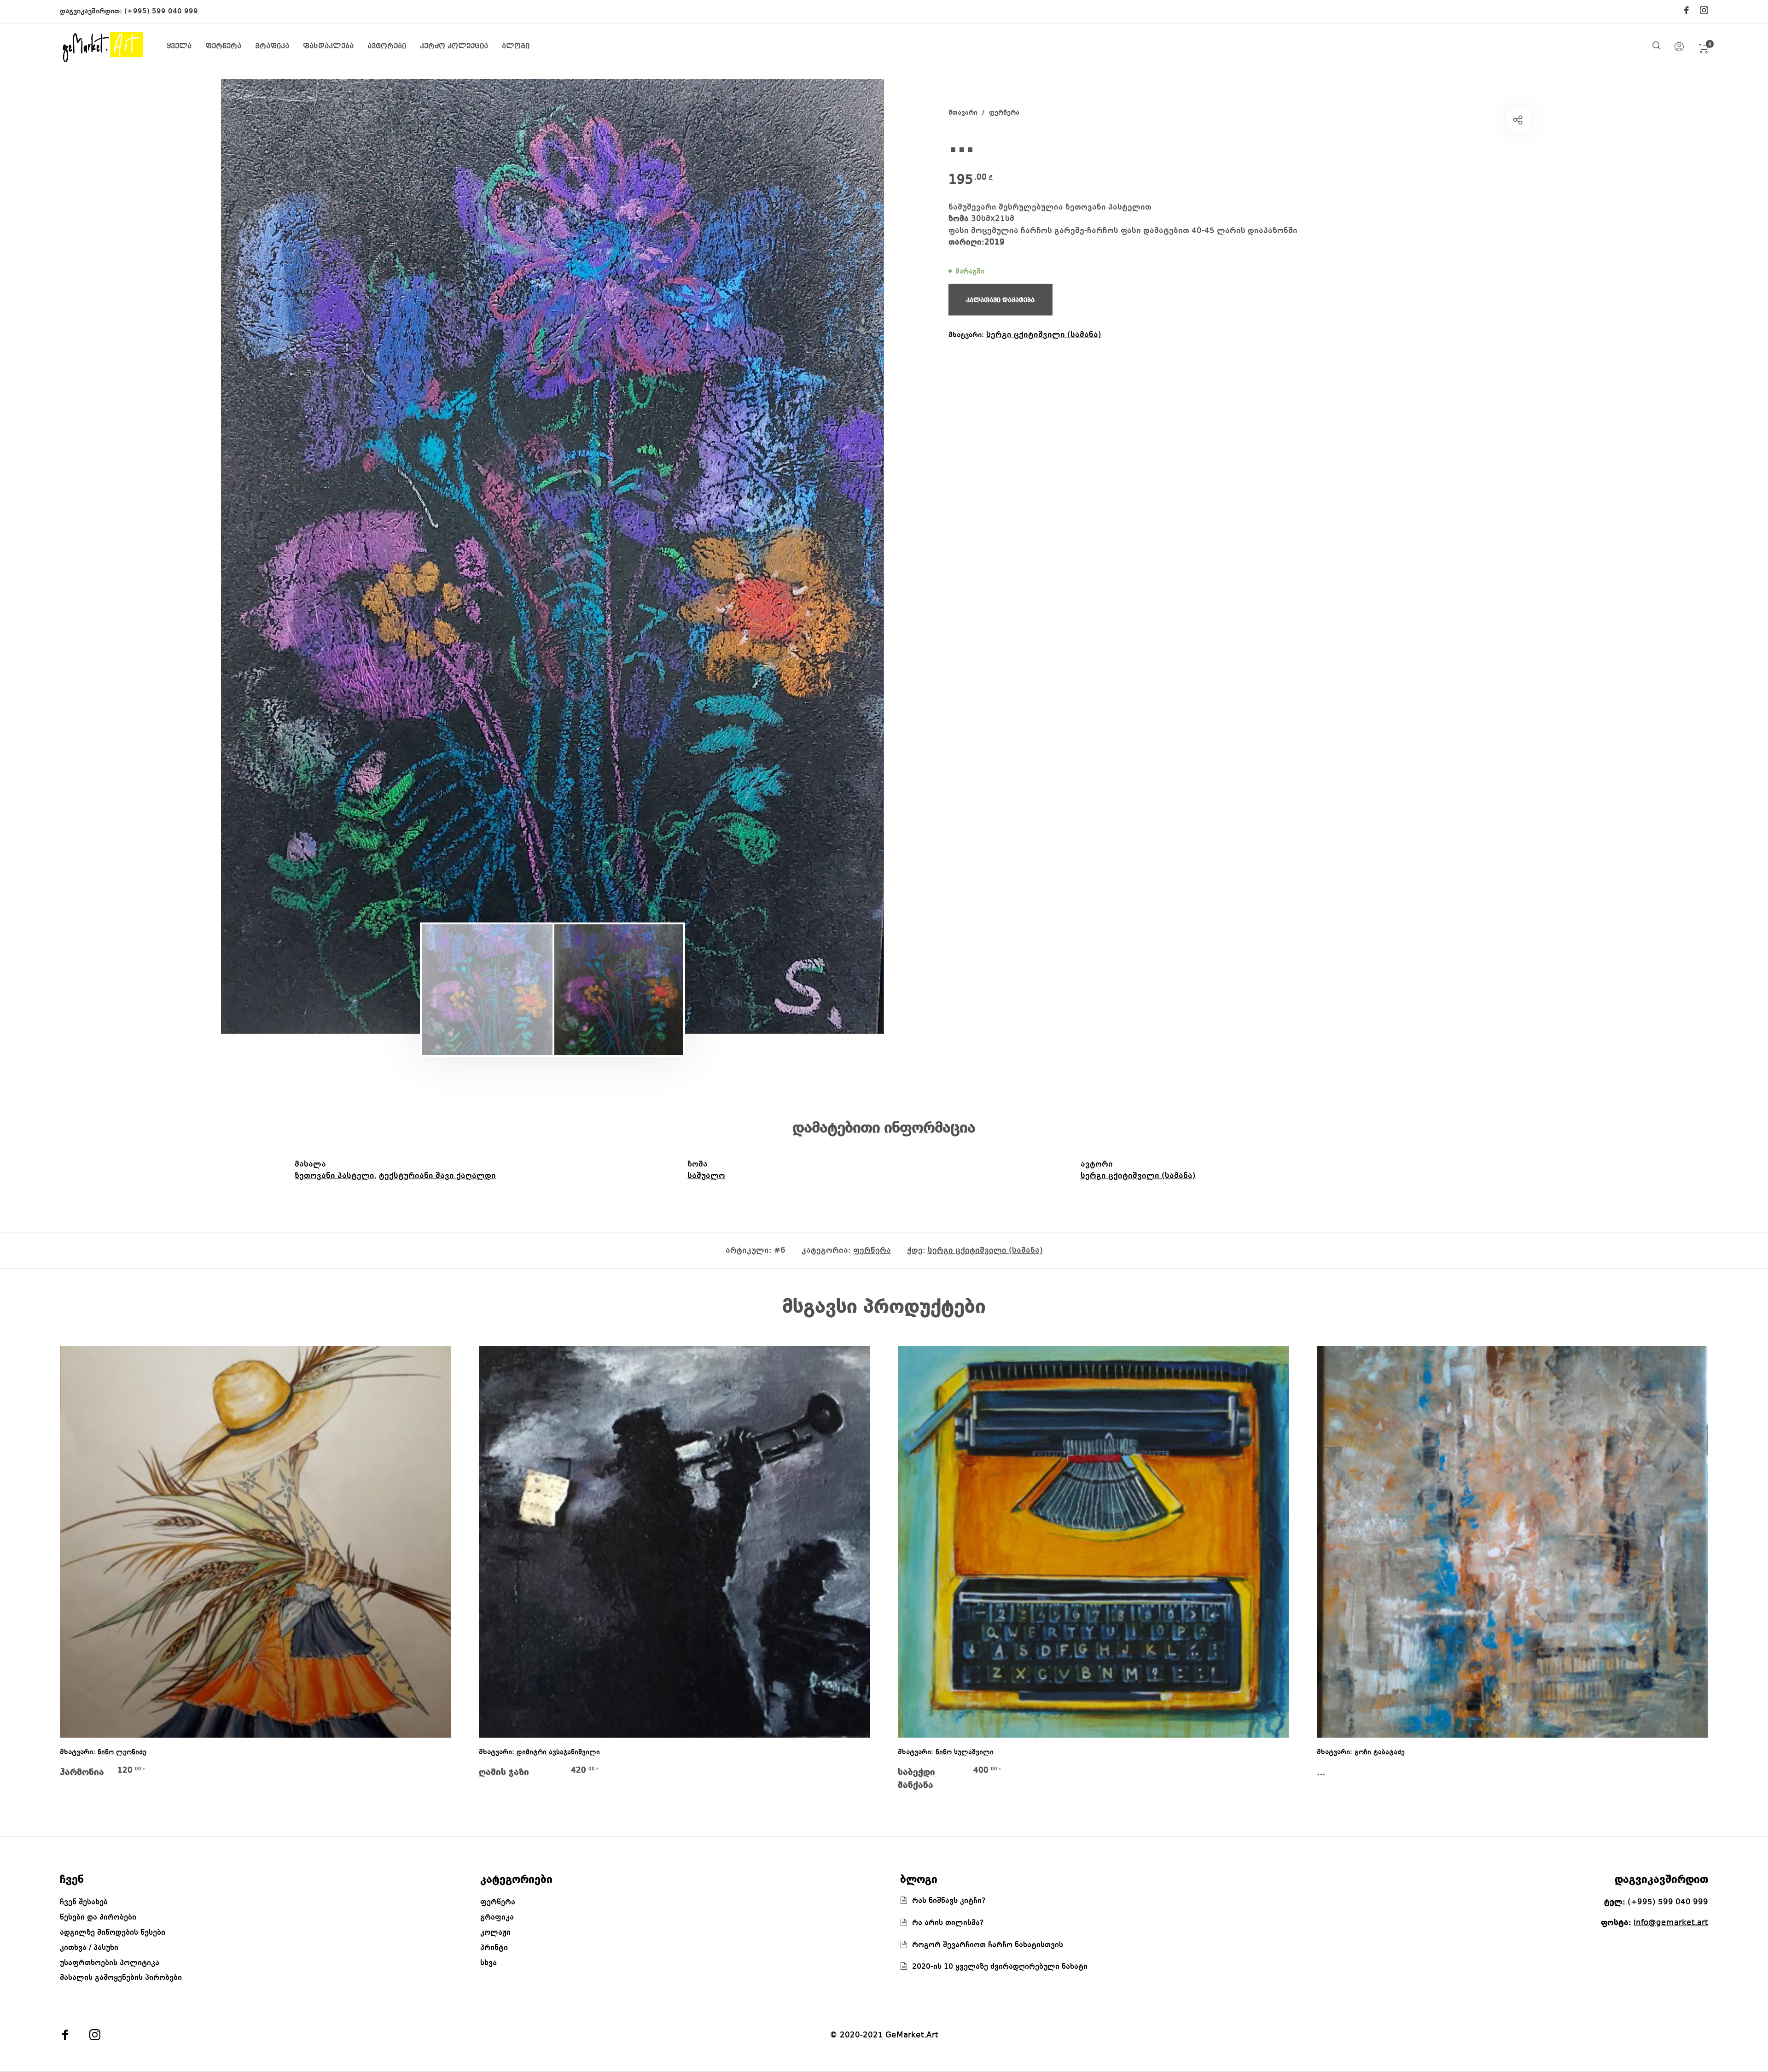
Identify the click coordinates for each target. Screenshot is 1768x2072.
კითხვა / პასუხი (89, 1948)
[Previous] (282, 556)
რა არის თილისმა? (948, 1923)
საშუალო (706, 1176)
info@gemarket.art (1671, 1923)
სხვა (489, 1963)
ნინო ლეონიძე (122, 1753)
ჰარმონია (82, 1773)
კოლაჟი (495, 1933)
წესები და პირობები (98, 1917)
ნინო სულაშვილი (965, 1753)
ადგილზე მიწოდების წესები (113, 1933)
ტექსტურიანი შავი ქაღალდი (437, 1176)
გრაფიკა (497, 1917)
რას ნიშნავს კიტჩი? (949, 1901)
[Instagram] (1704, 11)
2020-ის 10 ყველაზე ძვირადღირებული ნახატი (1000, 1967)
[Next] (823, 556)
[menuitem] (186, 47)
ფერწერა (1004, 113)
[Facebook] (1687, 11)
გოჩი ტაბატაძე (1380, 1753)
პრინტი (494, 1948)
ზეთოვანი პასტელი (334, 1176)
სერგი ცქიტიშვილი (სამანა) (1044, 335)
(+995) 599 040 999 (161, 12)
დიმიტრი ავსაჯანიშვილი (558, 1753)
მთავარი (963, 113)
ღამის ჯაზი (504, 1773)
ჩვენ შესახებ (84, 1902)
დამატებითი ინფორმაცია (884, 1128)
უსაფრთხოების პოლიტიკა (110, 1963)
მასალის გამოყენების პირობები (121, 1978)
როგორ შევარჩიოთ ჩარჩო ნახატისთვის (988, 1945)
